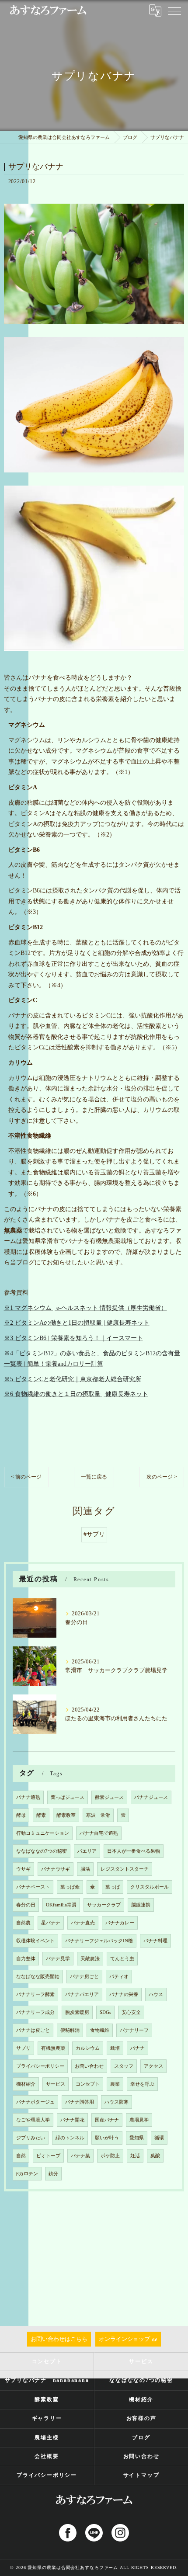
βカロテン (27, 2174)
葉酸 (155, 2156)
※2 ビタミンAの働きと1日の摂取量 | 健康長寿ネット (77, 1323)
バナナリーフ (134, 2030)
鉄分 (53, 2174)
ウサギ (23, 1869)
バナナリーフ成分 (35, 2012)
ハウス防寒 (117, 2102)
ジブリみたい (31, 2138)
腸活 (85, 1869)
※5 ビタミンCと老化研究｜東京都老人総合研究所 (73, 1379)
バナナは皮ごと (33, 2030)
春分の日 (26, 1905)
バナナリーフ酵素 (35, 1994)
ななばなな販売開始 (38, 1977)
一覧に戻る (94, 1477)
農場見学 (139, 2120)
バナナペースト (33, 1887)
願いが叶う (107, 2138)
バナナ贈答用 (80, 2102)
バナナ (138, 2048)
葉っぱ (113, 1887)
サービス (56, 2084)
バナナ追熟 (28, 1797)
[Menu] (174, 10)
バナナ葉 (80, 2156)
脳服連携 (141, 1905)
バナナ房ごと (84, 1977)
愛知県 (137, 2138)
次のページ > (162, 1477)
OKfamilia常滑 (61, 1905)
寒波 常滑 (98, 1815)
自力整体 (26, 1959)
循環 (159, 2138)
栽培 (115, 2048)
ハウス (156, 1994)
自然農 (23, 1923)
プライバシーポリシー (40, 2066)
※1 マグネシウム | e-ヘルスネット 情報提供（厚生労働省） (85, 1308)
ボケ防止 (110, 2156)
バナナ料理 (155, 1941)
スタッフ (124, 2066)
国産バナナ (107, 2120)
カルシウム (88, 2048)
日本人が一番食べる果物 (134, 1851)
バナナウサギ (56, 1869)
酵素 (41, 1815)
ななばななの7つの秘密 (42, 1851)
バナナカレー (120, 1923)
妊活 (135, 2156)
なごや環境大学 (33, 2120)
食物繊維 (100, 2030)
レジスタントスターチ (125, 1869)
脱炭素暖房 (77, 2012)
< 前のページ (26, 1477)
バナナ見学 (58, 1959)
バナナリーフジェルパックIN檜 (99, 1941)
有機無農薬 (53, 2048)
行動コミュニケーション (43, 1833)
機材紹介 (26, 2084)
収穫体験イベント (35, 1941)
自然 (21, 2156)
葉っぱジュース (68, 1797)
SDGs (105, 2012)
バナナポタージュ (35, 2102)
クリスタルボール (150, 1887)
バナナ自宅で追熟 (99, 1833)
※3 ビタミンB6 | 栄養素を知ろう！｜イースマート (73, 1338)
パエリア (87, 1851)
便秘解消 (70, 2030)
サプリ (23, 2048)
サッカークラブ (104, 1905)
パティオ (119, 1977)
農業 (115, 2084)
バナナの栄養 (124, 1994)
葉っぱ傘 (70, 1887)
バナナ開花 (72, 2120)
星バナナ (51, 1923)
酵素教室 (66, 1815)
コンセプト (88, 2084)
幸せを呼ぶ (142, 2084)
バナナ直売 (83, 1923)
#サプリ (94, 1534)
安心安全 (131, 2012)
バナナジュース (151, 1797)
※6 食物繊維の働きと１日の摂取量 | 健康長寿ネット (76, 1394)
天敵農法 (90, 1959)
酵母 (21, 1815)
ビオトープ (48, 2156)
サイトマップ (141, 2475)
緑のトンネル (70, 2138)
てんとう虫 (122, 1959)
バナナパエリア (82, 1994)
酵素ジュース (109, 1797)
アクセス (153, 2066)
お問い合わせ (89, 2066)
